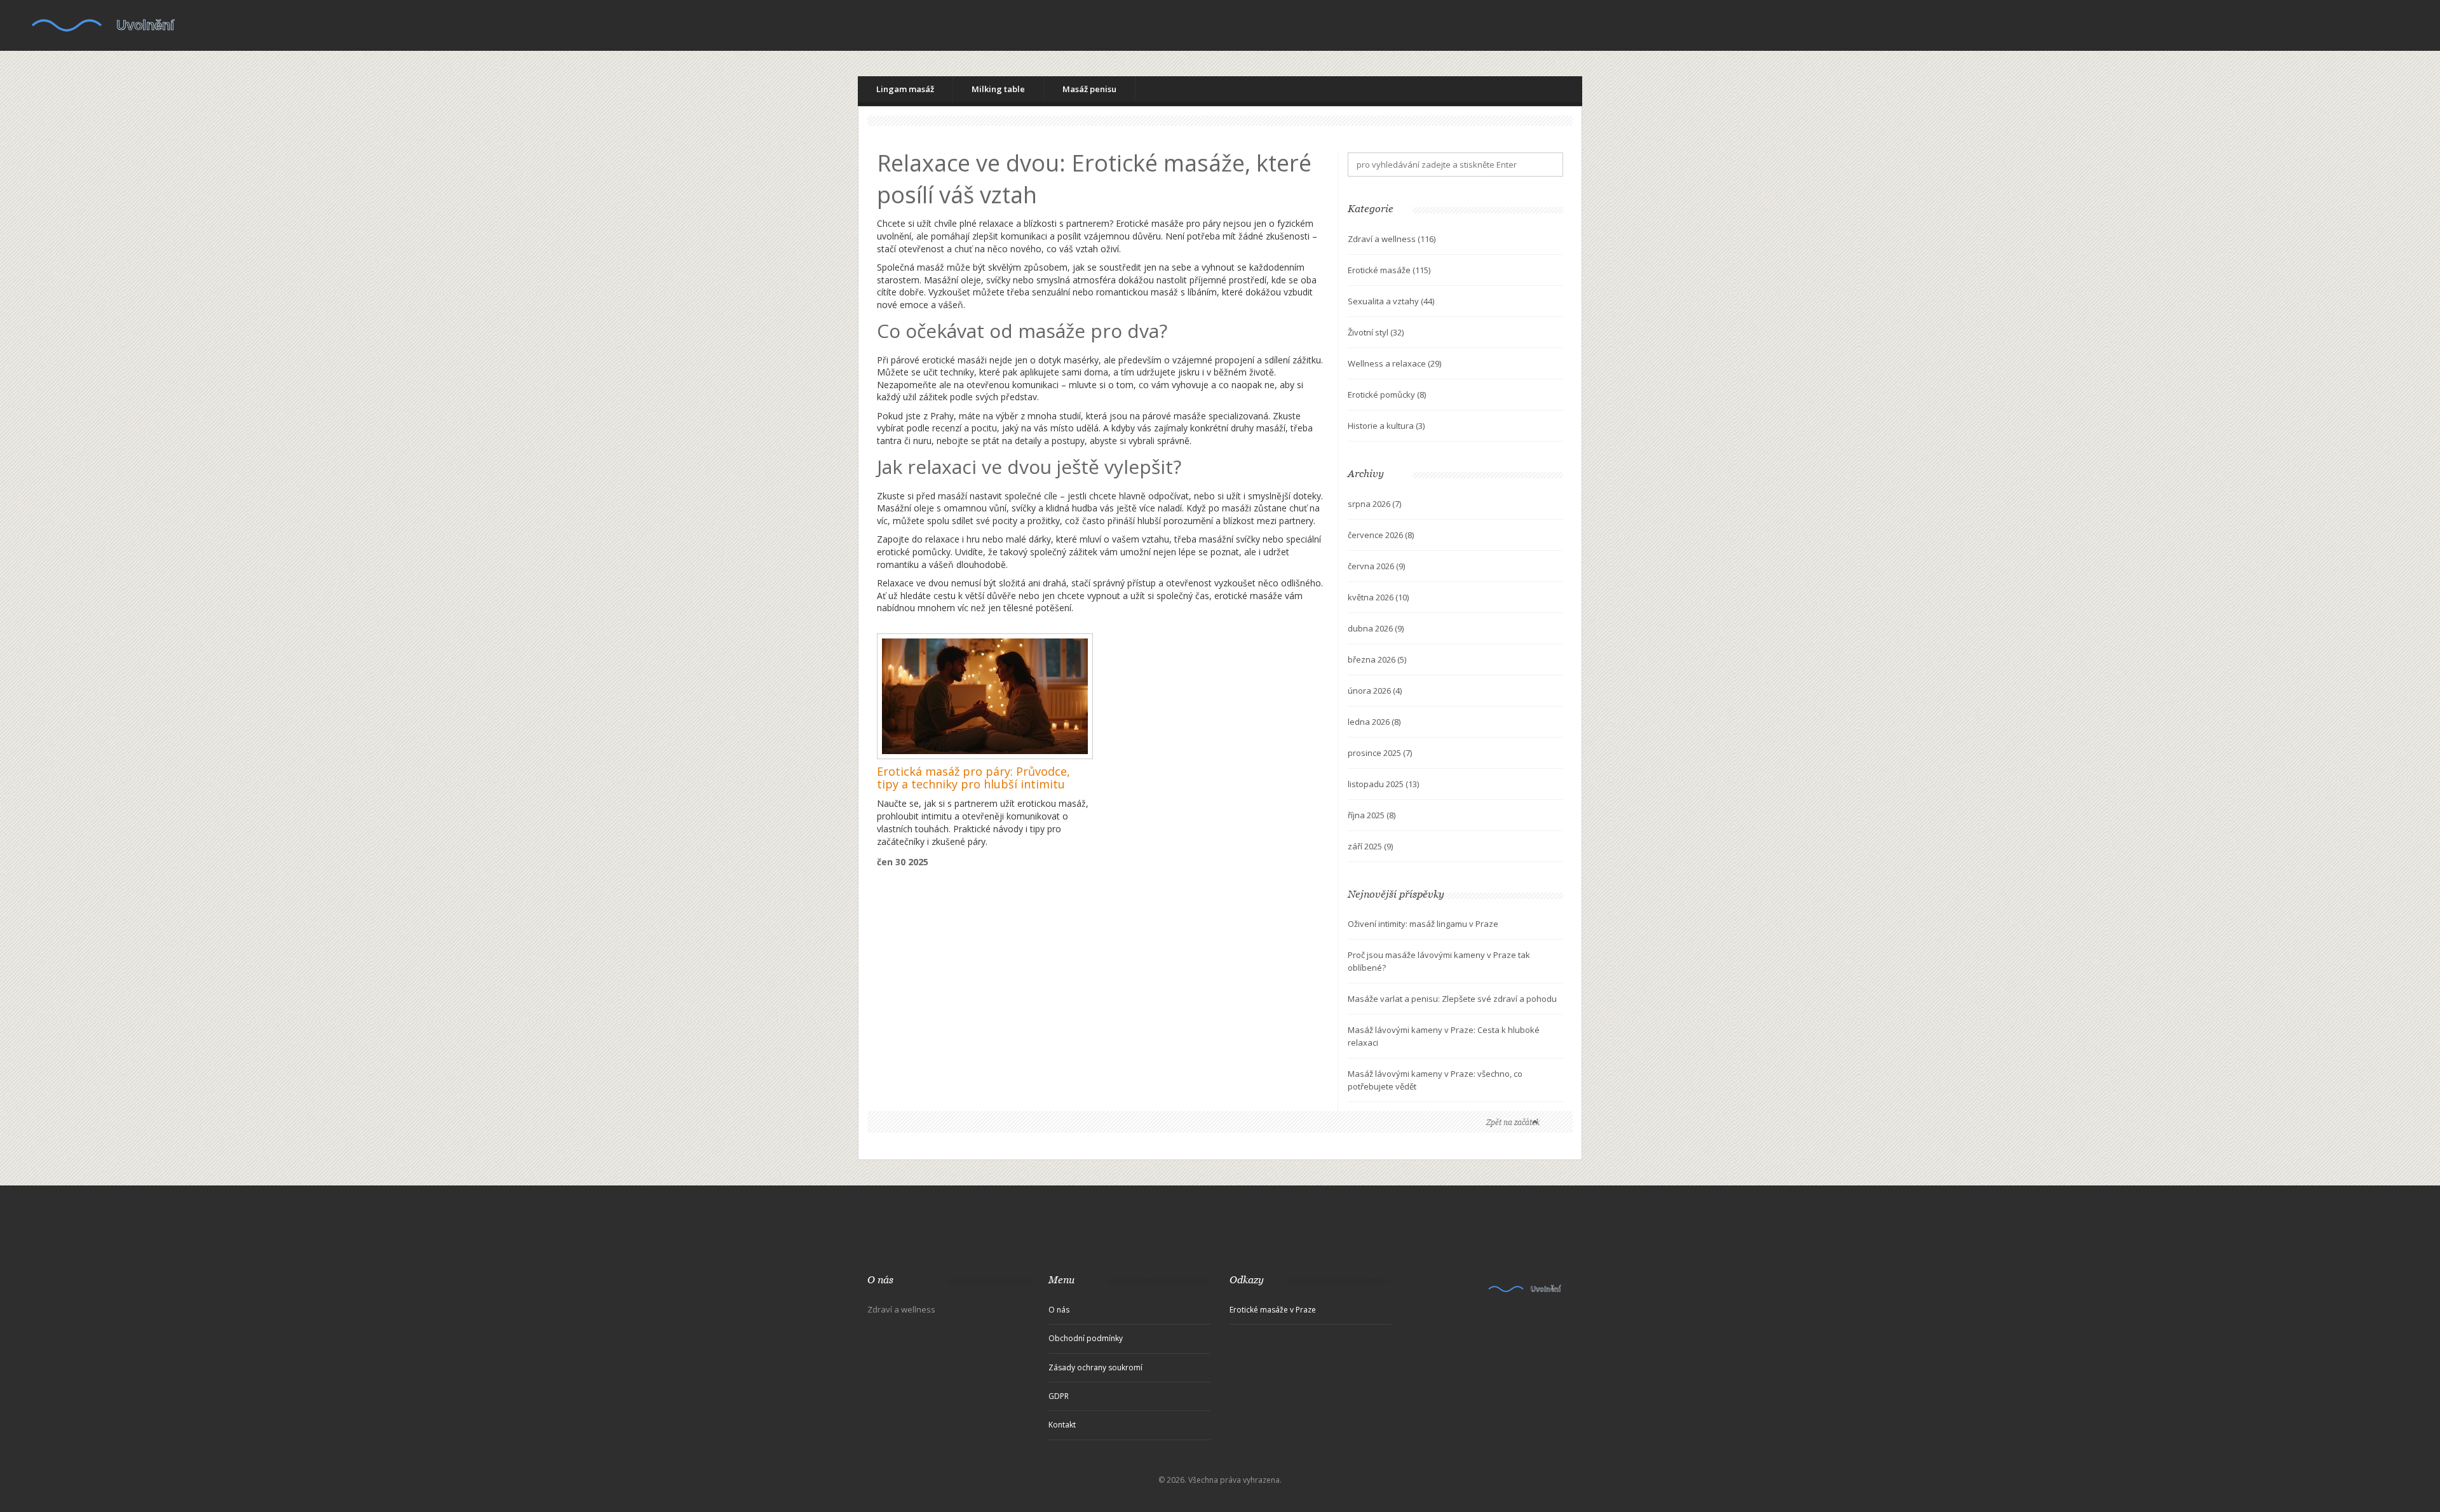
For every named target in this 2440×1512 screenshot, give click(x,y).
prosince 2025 (1380, 753)
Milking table (998, 89)
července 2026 (1381, 535)
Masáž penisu (1089, 89)
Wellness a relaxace (1394, 363)
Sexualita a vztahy (1391, 301)
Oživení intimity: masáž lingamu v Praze (1423, 924)
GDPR (1059, 1396)
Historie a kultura (1386, 426)
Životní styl (1376, 332)
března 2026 (1377, 659)
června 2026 (1376, 566)
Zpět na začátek (1513, 1122)
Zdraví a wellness (1392, 239)
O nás (1059, 1310)
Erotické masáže (1389, 270)
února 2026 (1375, 691)
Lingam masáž (905, 89)
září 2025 (1370, 846)
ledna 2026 (1374, 722)
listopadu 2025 (1383, 784)
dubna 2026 (1376, 628)
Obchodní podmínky (1086, 1338)
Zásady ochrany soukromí (1095, 1367)
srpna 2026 (1374, 504)
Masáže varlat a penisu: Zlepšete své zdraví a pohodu (1452, 999)
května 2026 (1378, 597)
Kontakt (1062, 1425)
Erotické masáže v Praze (1273, 1310)
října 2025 (1372, 815)
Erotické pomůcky (1387, 395)
